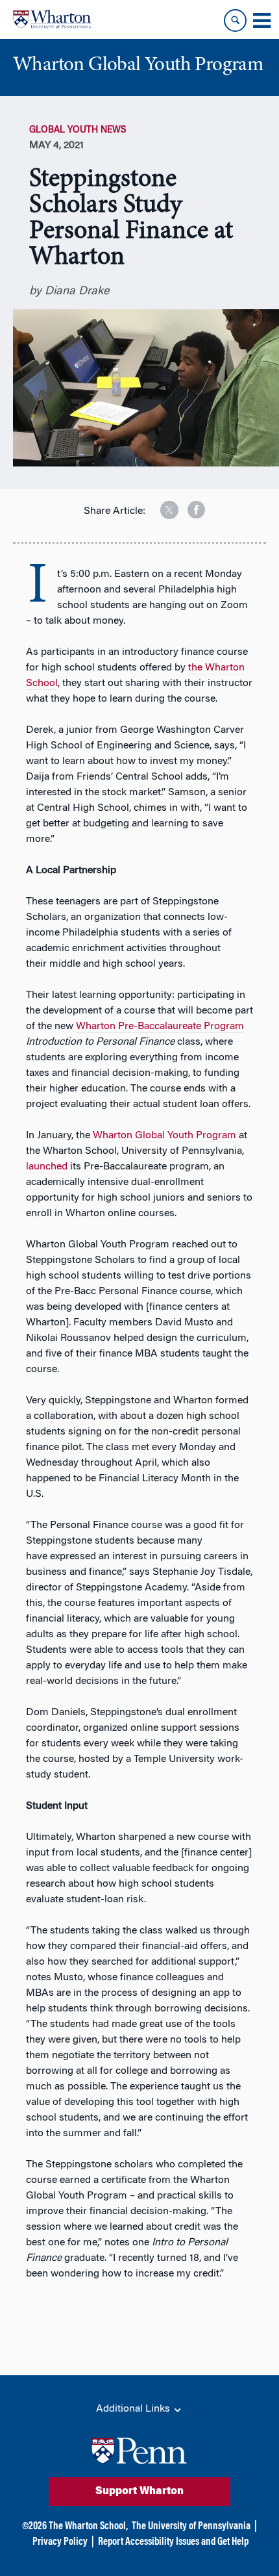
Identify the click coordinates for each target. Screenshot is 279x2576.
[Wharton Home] (52, 19)
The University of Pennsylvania (191, 2527)
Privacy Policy (60, 2542)
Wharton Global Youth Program (164, 1136)
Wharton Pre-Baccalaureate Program (160, 1027)
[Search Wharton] (235, 20)
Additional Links (134, 2409)
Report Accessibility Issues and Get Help (173, 2542)
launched (47, 1167)
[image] (160, 505)
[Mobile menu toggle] (261, 21)
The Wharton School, (88, 2527)
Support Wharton (139, 2492)
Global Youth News (78, 131)
